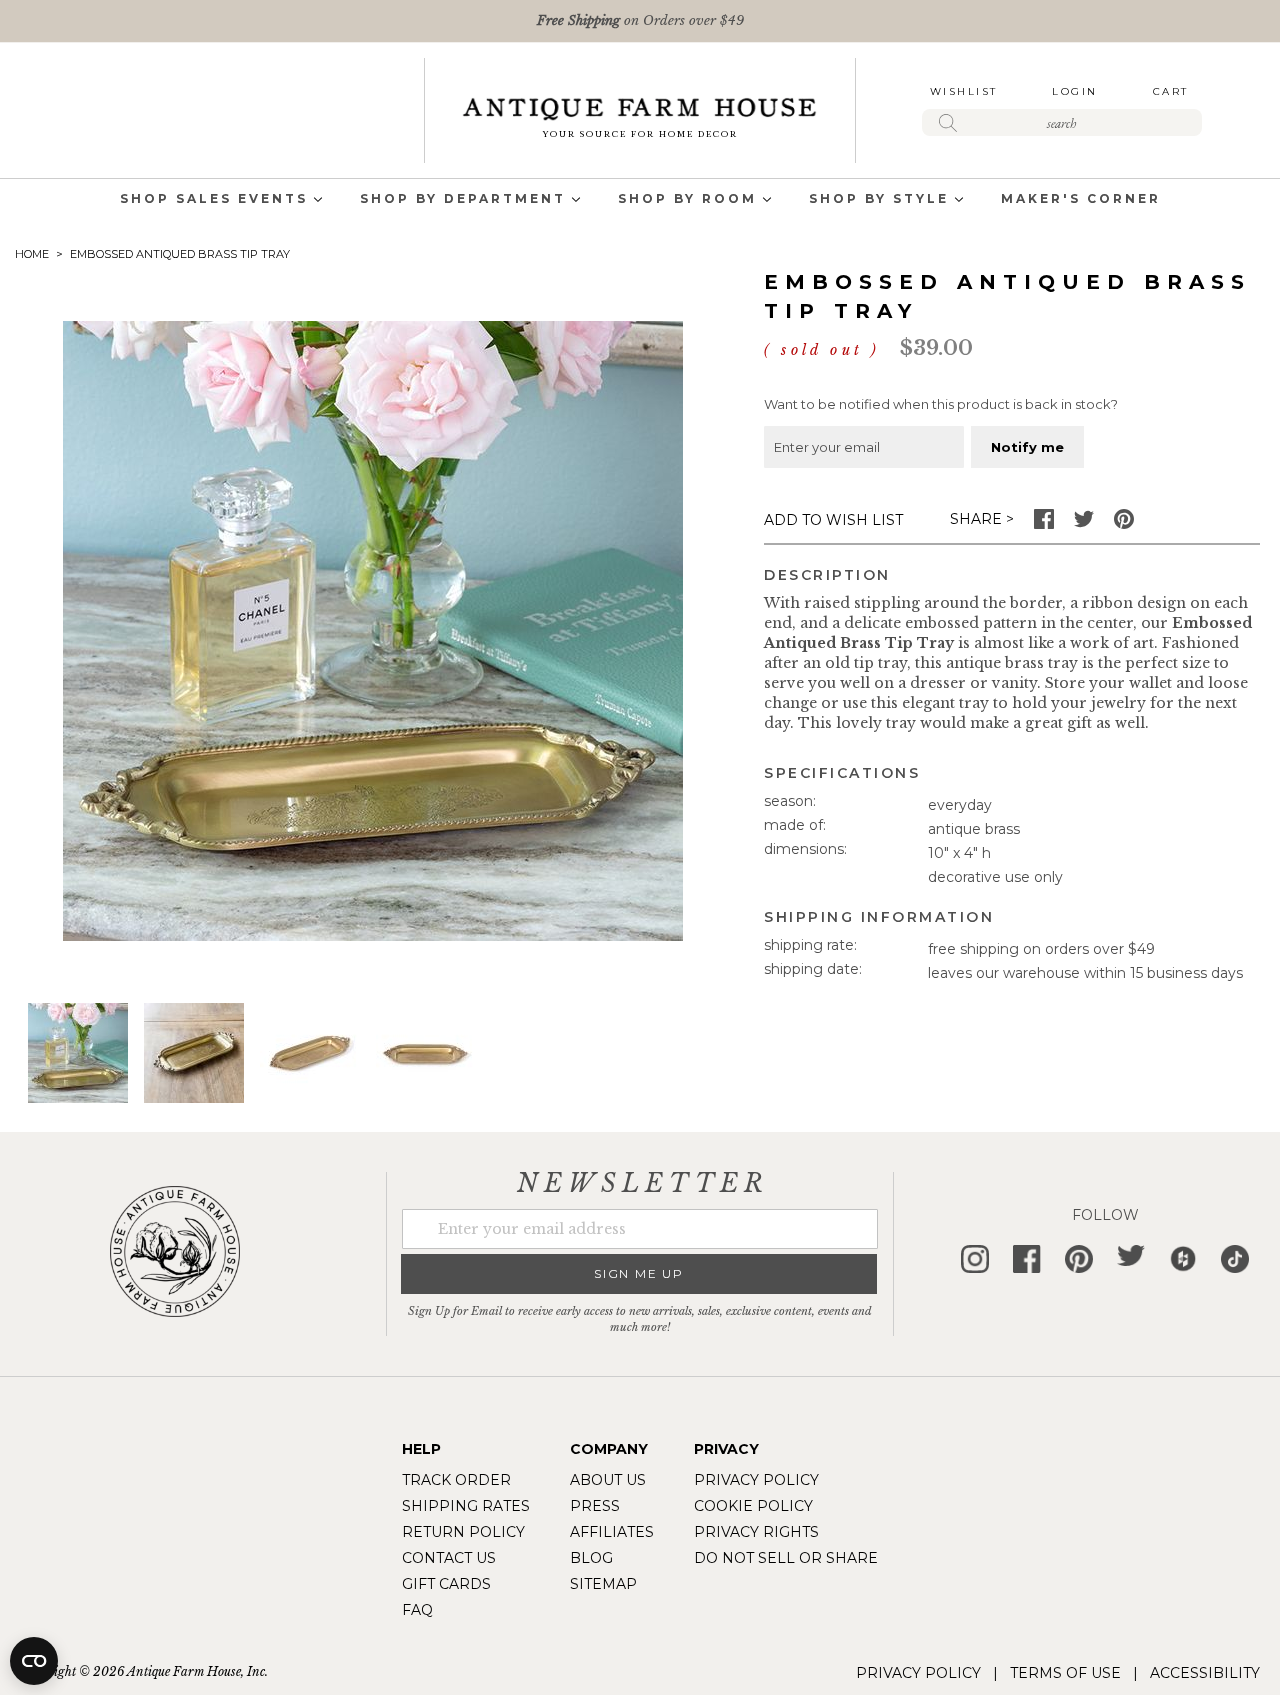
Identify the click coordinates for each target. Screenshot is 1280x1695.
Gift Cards (446, 1584)
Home (32, 254)
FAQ (417, 1610)
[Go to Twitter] (1084, 524)
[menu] (640, 200)
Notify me (1027, 447)
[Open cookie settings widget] (34, 1661)
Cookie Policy (753, 1506)
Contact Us (449, 1558)
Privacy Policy (756, 1480)
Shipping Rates (466, 1506)
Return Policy (463, 1532)
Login (1075, 91)
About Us (608, 1480)
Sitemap (603, 1584)
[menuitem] (214, 200)
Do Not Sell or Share (786, 1558)
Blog (591, 1558)
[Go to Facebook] (1044, 524)
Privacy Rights (756, 1532)
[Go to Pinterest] (1124, 524)
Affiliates (612, 1532)
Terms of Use (1065, 1673)
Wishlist (964, 91)
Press (595, 1506)
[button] (194, 1053)
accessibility (1205, 1673)
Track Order (456, 1480)
